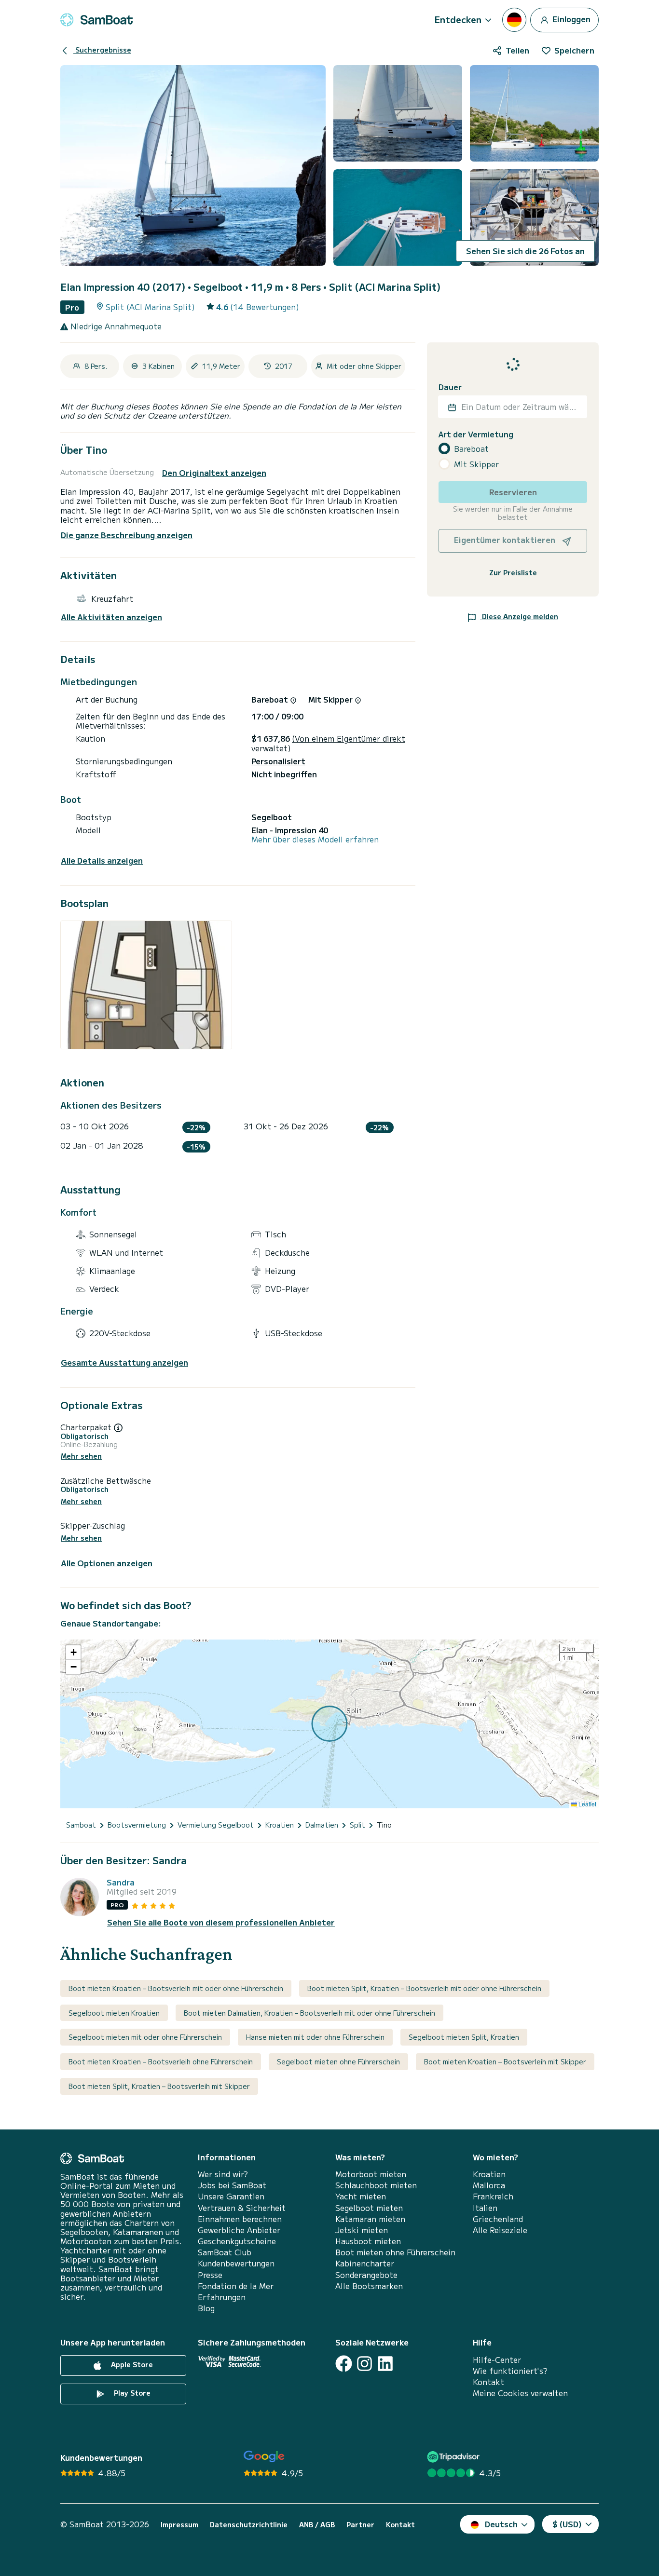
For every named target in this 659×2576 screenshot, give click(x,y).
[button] (73, 1653)
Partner (360, 2525)
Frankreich (493, 2196)
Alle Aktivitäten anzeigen (111, 617)
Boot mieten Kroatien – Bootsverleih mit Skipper (505, 2061)
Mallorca (489, 2185)
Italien (485, 2208)
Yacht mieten (361, 2196)
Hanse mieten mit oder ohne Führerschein (315, 2037)
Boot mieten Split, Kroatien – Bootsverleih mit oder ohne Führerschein (424, 1988)
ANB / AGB (317, 2525)
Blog (206, 2308)
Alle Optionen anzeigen (107, 1563)
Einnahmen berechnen (240, 2219)
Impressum (179, 2525)
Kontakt (488, 2382)
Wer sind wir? (223, 2174)
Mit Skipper (476, 464)
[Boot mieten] (96, 20)
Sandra (121, 1882)
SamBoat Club (225, 2252)
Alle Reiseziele (500, 2230)
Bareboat (471, 449)
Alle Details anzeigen (102, 861)
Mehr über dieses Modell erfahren (315, 839)
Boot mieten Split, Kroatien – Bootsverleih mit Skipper (159, 2086)
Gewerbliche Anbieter (239, 2230)
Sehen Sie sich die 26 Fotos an (525, 251)
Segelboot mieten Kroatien (114, 2013)
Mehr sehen (81, 1456)
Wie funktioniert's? (510, 2371)
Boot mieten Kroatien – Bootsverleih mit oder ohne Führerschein (176, 1988)
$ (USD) (567, 2524)
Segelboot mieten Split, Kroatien (464, 2037)
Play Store (131, 2393)
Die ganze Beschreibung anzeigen (127, 535)
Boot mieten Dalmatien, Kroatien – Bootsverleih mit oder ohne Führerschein (309, 2013)
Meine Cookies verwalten (520, 2393)
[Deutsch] (514, 20)
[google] (264, 2457)
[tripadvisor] (455, 2457)
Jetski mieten (362, 2230)
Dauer (450, 387)
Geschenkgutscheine (237, 2241)
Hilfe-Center (497, 2360)
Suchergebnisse (102, 50)
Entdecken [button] (458, 19)
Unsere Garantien (231, 2196)
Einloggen (570, 18)
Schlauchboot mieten (376, 2185)
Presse (210, 2275)
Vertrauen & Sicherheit (242, 2208)
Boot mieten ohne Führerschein (395, 2252)
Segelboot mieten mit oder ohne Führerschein (145, 2037)
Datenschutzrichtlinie (249, 2525)
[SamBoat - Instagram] (364, 2364)
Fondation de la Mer (236, 2286)
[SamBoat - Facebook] (344, 2364)
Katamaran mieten (370, 2219)
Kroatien (489, 2174)
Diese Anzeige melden (519, 616)
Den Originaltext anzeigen (214, 473)
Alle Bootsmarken (369, 2286)
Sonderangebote (366, 2275)
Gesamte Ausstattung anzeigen (124, 1363)
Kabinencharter (365, 2263)
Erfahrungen (222, 2297)
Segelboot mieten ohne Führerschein (338, 2061)
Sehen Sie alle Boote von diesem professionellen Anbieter (221, 1922)
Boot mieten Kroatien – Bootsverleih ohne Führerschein (161, 2061)
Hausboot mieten (368, 2241)
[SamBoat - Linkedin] (385, 2364)
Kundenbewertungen (236, 2263)
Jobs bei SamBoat (232, 2185)
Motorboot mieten (371, 2174)
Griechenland (498, 2219)
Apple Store (131, 2364)
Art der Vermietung (476, 435)
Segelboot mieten (369, 2208)
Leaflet (587, 1804)
